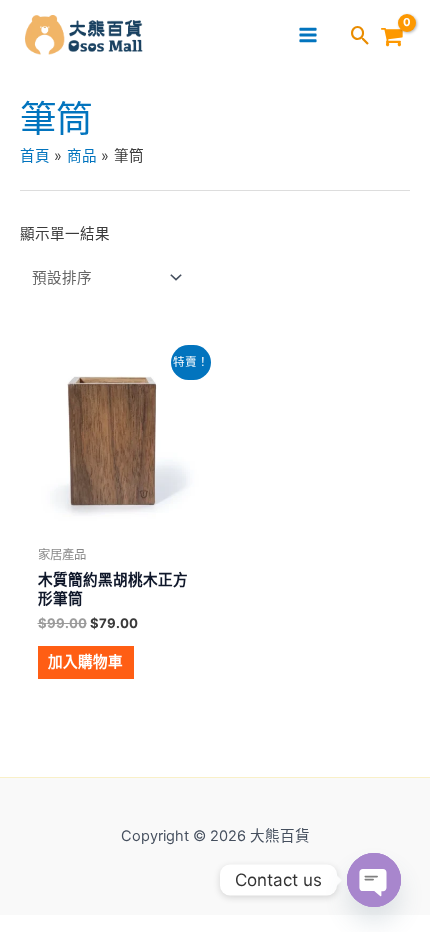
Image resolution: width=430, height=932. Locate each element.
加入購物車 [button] (85, 662)
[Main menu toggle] (308, 35)
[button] (360, 37)
